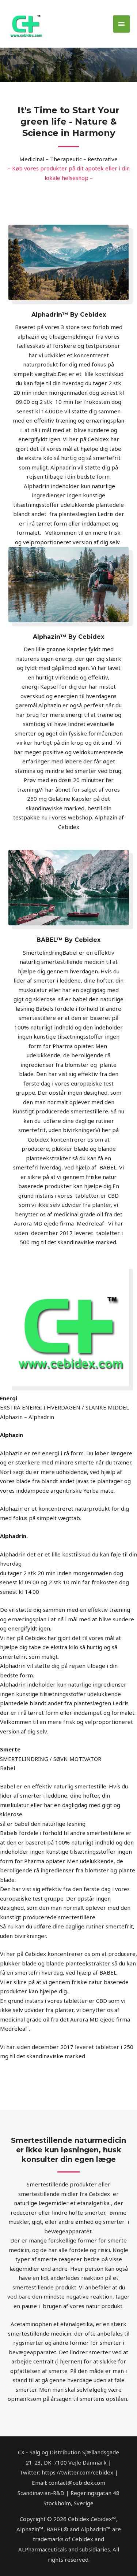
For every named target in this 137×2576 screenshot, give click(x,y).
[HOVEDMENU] (122, 24)
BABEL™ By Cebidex (68, 940)
